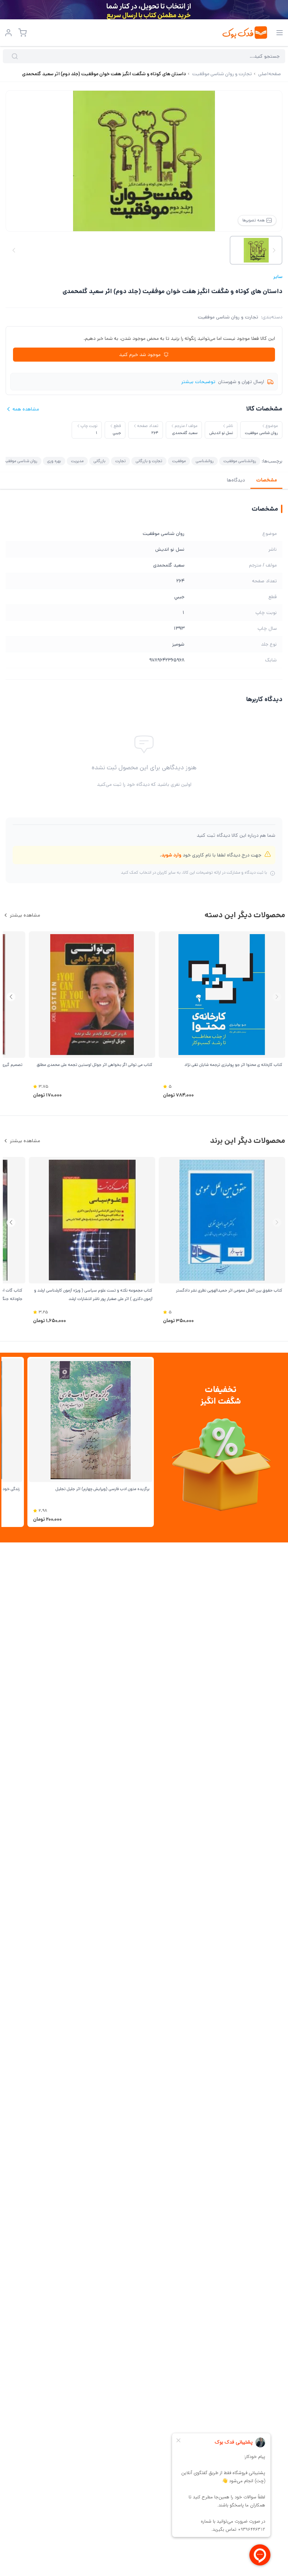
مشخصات (266, 480)
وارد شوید (171, 855)
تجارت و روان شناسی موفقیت (228, 317)
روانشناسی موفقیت (240, 461)
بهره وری (54, 461)
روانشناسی (205, 461)
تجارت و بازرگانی (149, 461)
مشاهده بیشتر (25, 915)
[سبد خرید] (22, 33)
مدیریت (77, 461)
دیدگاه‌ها (236, 480)
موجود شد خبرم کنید (140, 355)
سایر (278, 277)
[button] (11, 997)
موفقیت (179, 461)
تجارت (120, 461)
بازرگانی (99, 461)
